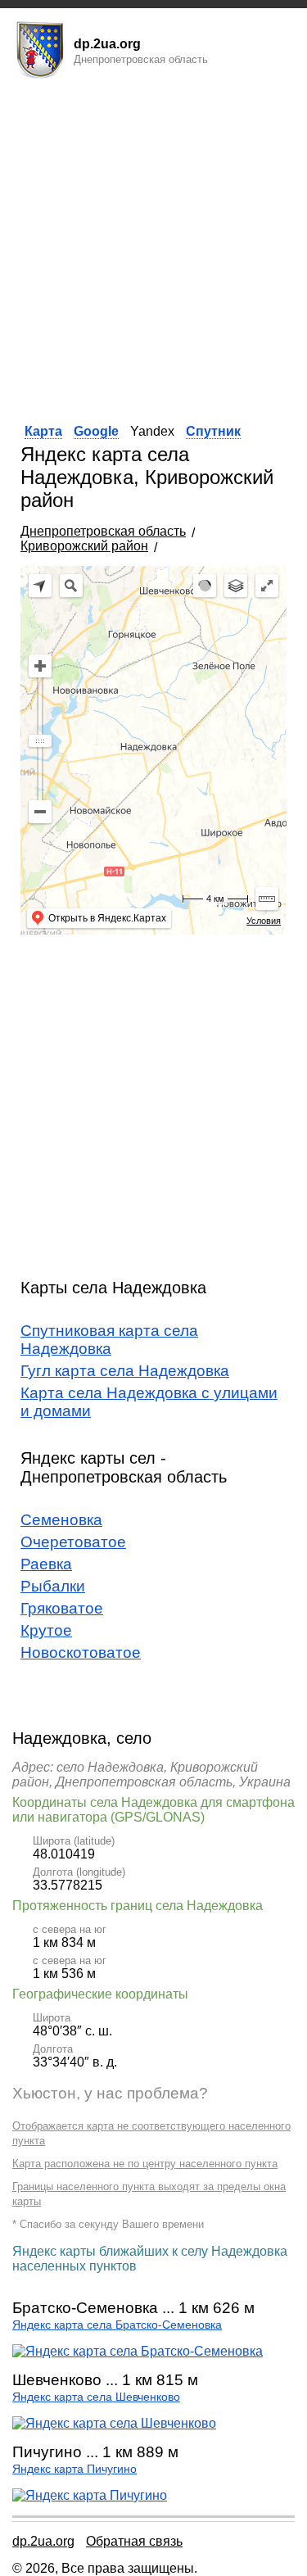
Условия (264, 921)
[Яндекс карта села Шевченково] (114, 2423)
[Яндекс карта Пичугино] (90, 2495)
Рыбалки (53, 1586)
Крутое (46, 1630)
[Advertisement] (153, 246)
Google (96, 431)
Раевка (46, 1564)
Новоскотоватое (81, 1652)
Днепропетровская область (103, 531)
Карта (43, 431)
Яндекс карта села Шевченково (96, 2397)
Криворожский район (84, 546)
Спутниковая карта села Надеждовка (109, 1340)
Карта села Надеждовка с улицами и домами (149, 1402)
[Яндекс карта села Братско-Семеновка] (138, 2351)
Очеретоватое (73, 1542)
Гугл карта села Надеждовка (125, 1371)
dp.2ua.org (43, 2541)
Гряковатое (62, 1608)
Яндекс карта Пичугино (74, 2469)
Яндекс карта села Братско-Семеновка (117, 2325)
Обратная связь (134, 2541)
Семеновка (61, 1520)
